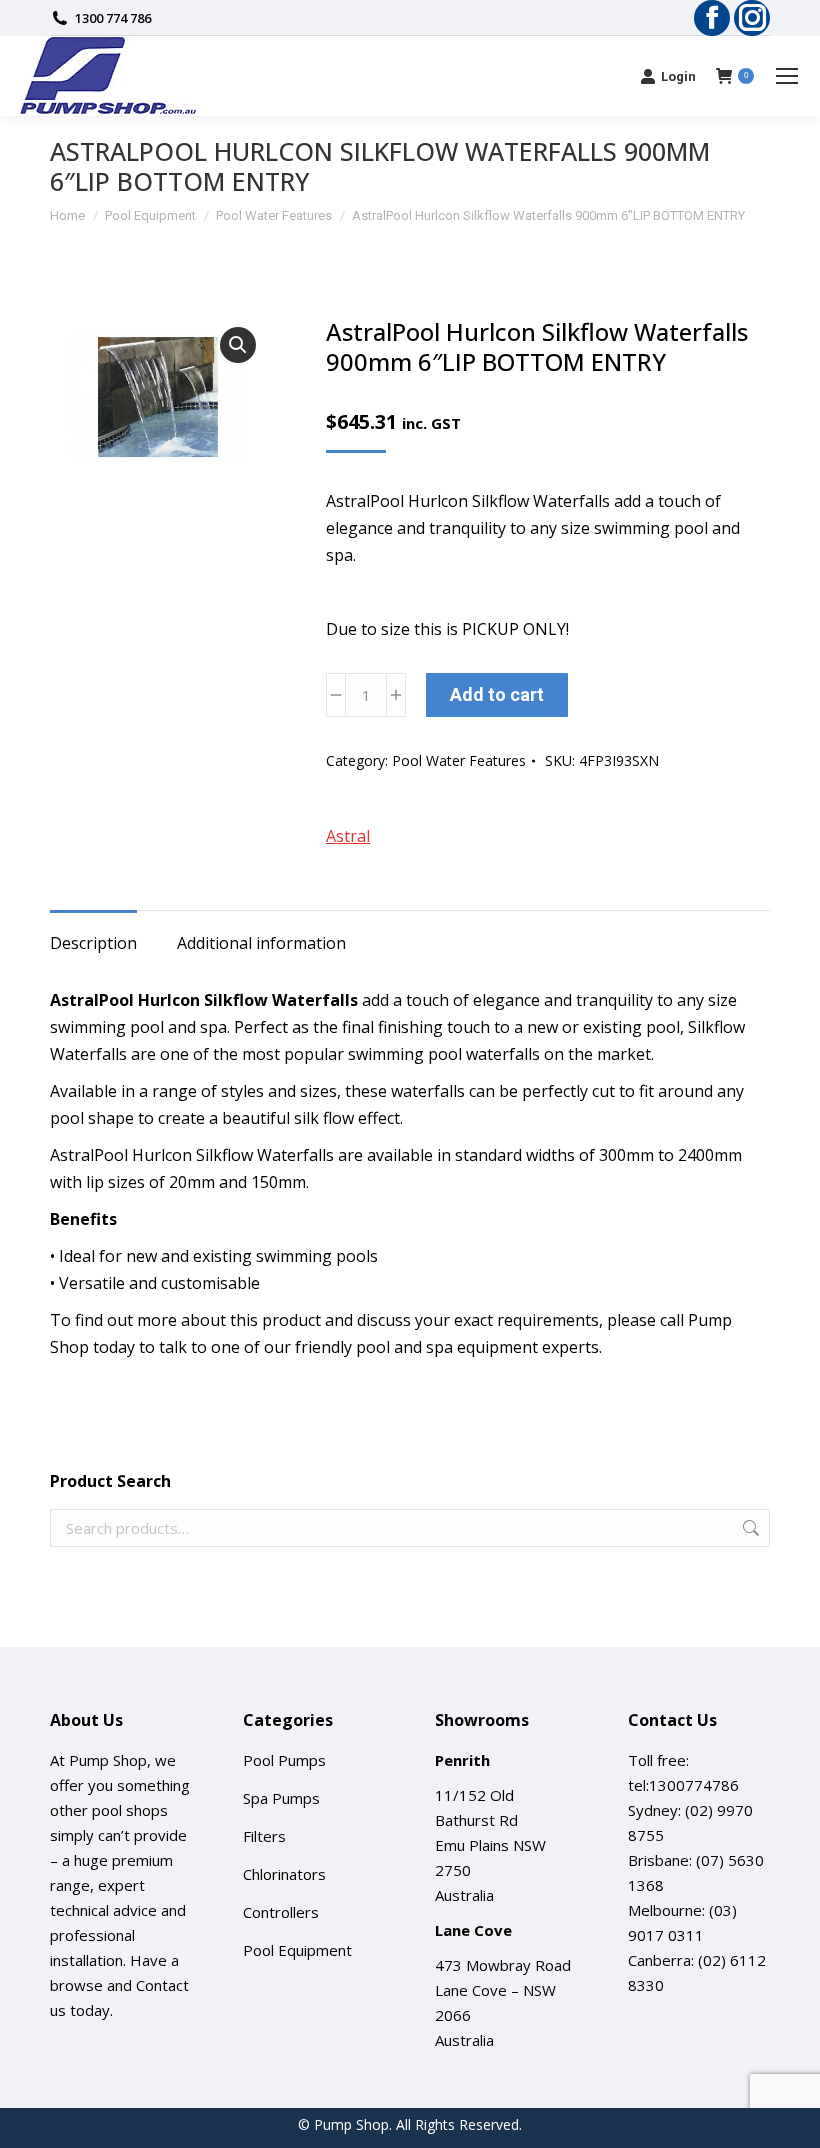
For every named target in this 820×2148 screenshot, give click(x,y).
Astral (348, 836)
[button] (238, 345)
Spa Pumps (281, 1798)
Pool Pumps (284, 1760)
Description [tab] (93, 943)
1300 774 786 (113, 18)
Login (678, 76)
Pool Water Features (459, 760)
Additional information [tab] (261, 943)
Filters (264, 1836)
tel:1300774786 (683, 1785)
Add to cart (497, 694)
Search (749, 1528)
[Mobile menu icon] (787, 76)
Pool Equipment (297, 1950)
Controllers (281, 1912)
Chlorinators (284, 1874)
